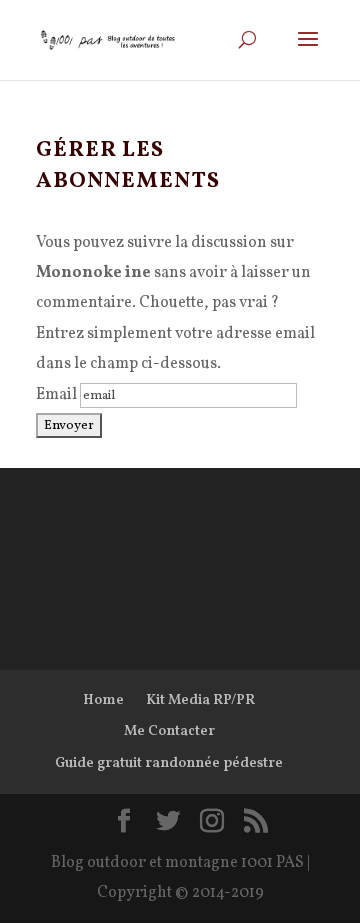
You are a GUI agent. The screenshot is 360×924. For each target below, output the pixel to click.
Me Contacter (169, 731)
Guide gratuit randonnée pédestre (169, 763)
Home (103, 700)
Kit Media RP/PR (200, 700)
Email (56, 395)
